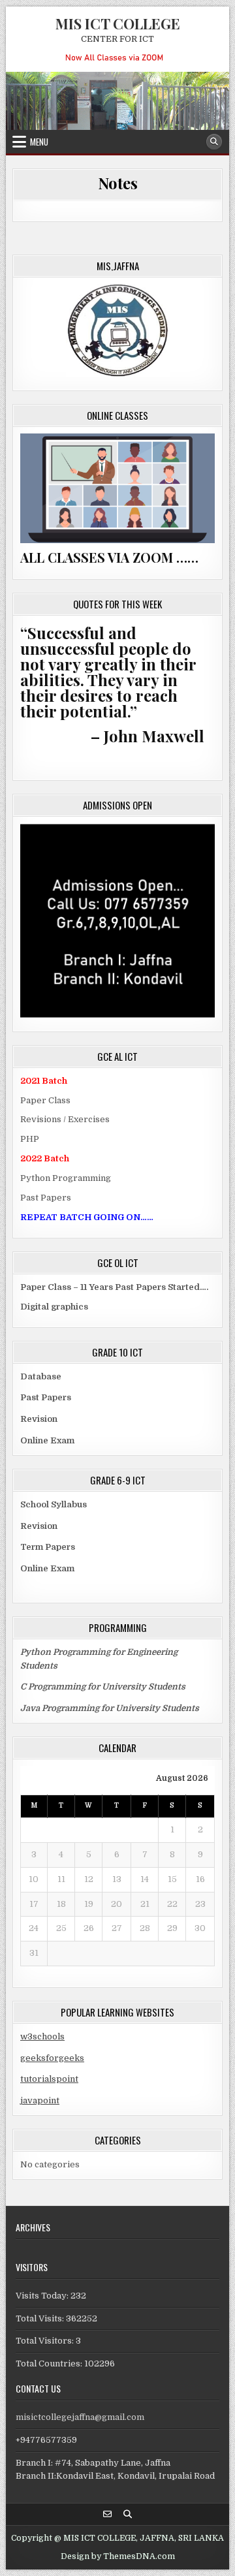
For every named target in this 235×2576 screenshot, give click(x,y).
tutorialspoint (49, 2079)
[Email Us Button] (107, 2514)
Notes (118, 183)
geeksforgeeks (52, 2058)
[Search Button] (214, 142)
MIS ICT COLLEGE (118, 24)
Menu (39, 142)
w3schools (42, 2036)
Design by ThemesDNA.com (118, 2556)
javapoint (40, 2100)
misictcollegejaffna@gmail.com (80, 2417)
